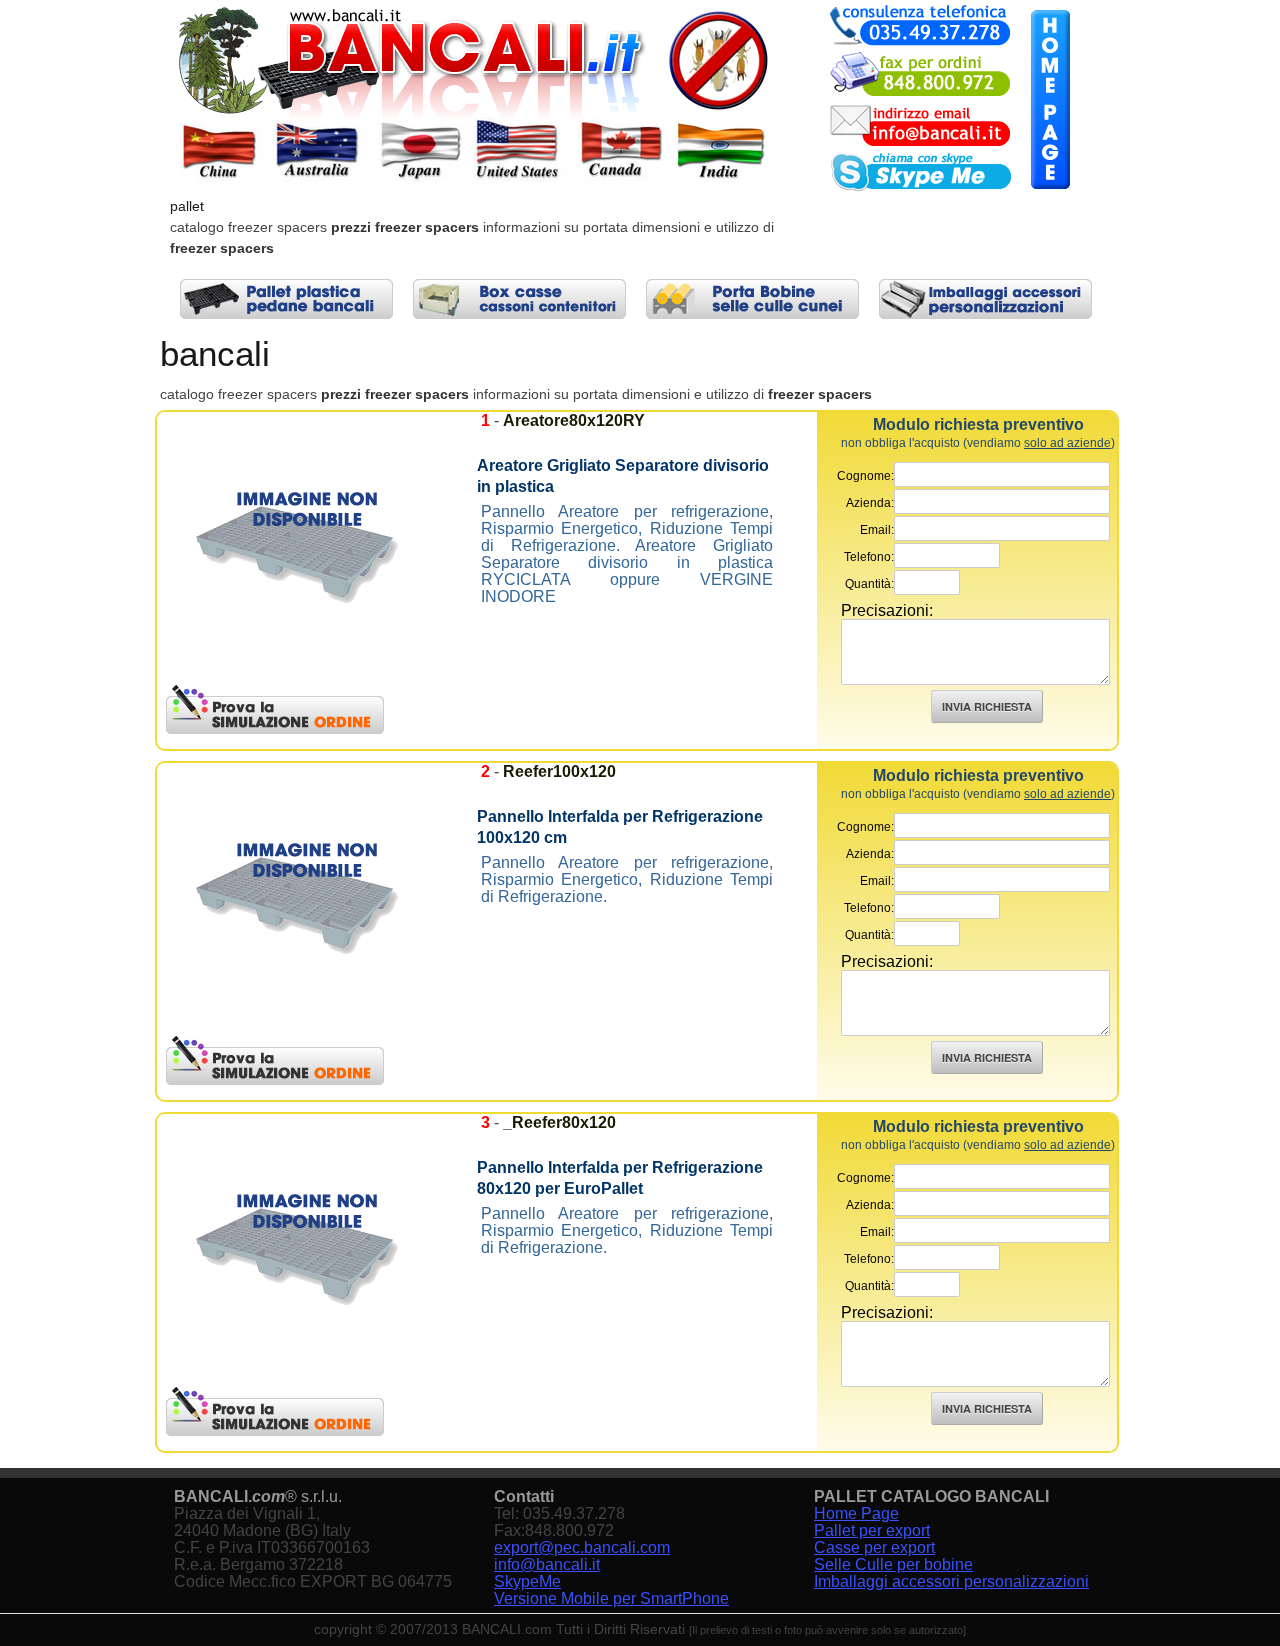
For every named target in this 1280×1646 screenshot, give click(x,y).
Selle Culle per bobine (893, 1564)
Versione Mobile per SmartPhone (611, 1598)
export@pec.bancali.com (582, 1547)
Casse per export (874, 1547)
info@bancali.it (547, 1564)
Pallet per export (872, 1530)
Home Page (856, 1513)
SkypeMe (527, 1581)
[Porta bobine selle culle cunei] (752, 299)
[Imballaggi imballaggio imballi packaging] (985, 299)
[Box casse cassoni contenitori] (519, 299)
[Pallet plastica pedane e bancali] (286, 299)
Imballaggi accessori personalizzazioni (951, 1581)
